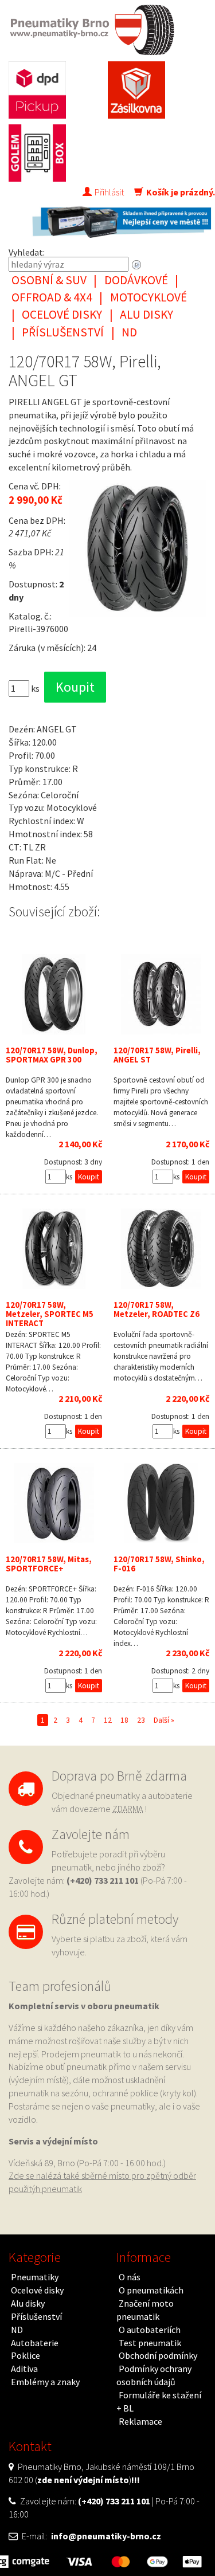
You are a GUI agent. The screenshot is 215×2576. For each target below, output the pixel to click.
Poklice (26, 2355)
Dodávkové (136, 280)
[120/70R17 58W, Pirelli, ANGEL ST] (162, 994)
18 (124, 1720)
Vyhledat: (27, 252)
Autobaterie (35, 2343)
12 (108, 1720)
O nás (130, 2277)
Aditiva (24, 2369)
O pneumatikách (151, 2290)
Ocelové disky (62, 314)
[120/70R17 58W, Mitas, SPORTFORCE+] (54, 1503)
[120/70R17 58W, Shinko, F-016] (162, 1503)
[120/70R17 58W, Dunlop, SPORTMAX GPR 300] (54, 994)
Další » (164, 1720)
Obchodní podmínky (158, 2355)
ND (129, 332)
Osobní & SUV (49, 280)
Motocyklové (148, 297)
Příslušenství (63, 332)
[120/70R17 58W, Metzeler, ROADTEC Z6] (162, 1249)
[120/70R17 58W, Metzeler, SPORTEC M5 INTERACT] (54, 1249)
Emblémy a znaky (45, 2382)
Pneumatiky (35, 2277)
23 (141, 1720)
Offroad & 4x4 (52, 297)
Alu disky (146, 314)
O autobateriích (150, 2330)
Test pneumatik (150, 2343)
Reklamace (140, 2421)
